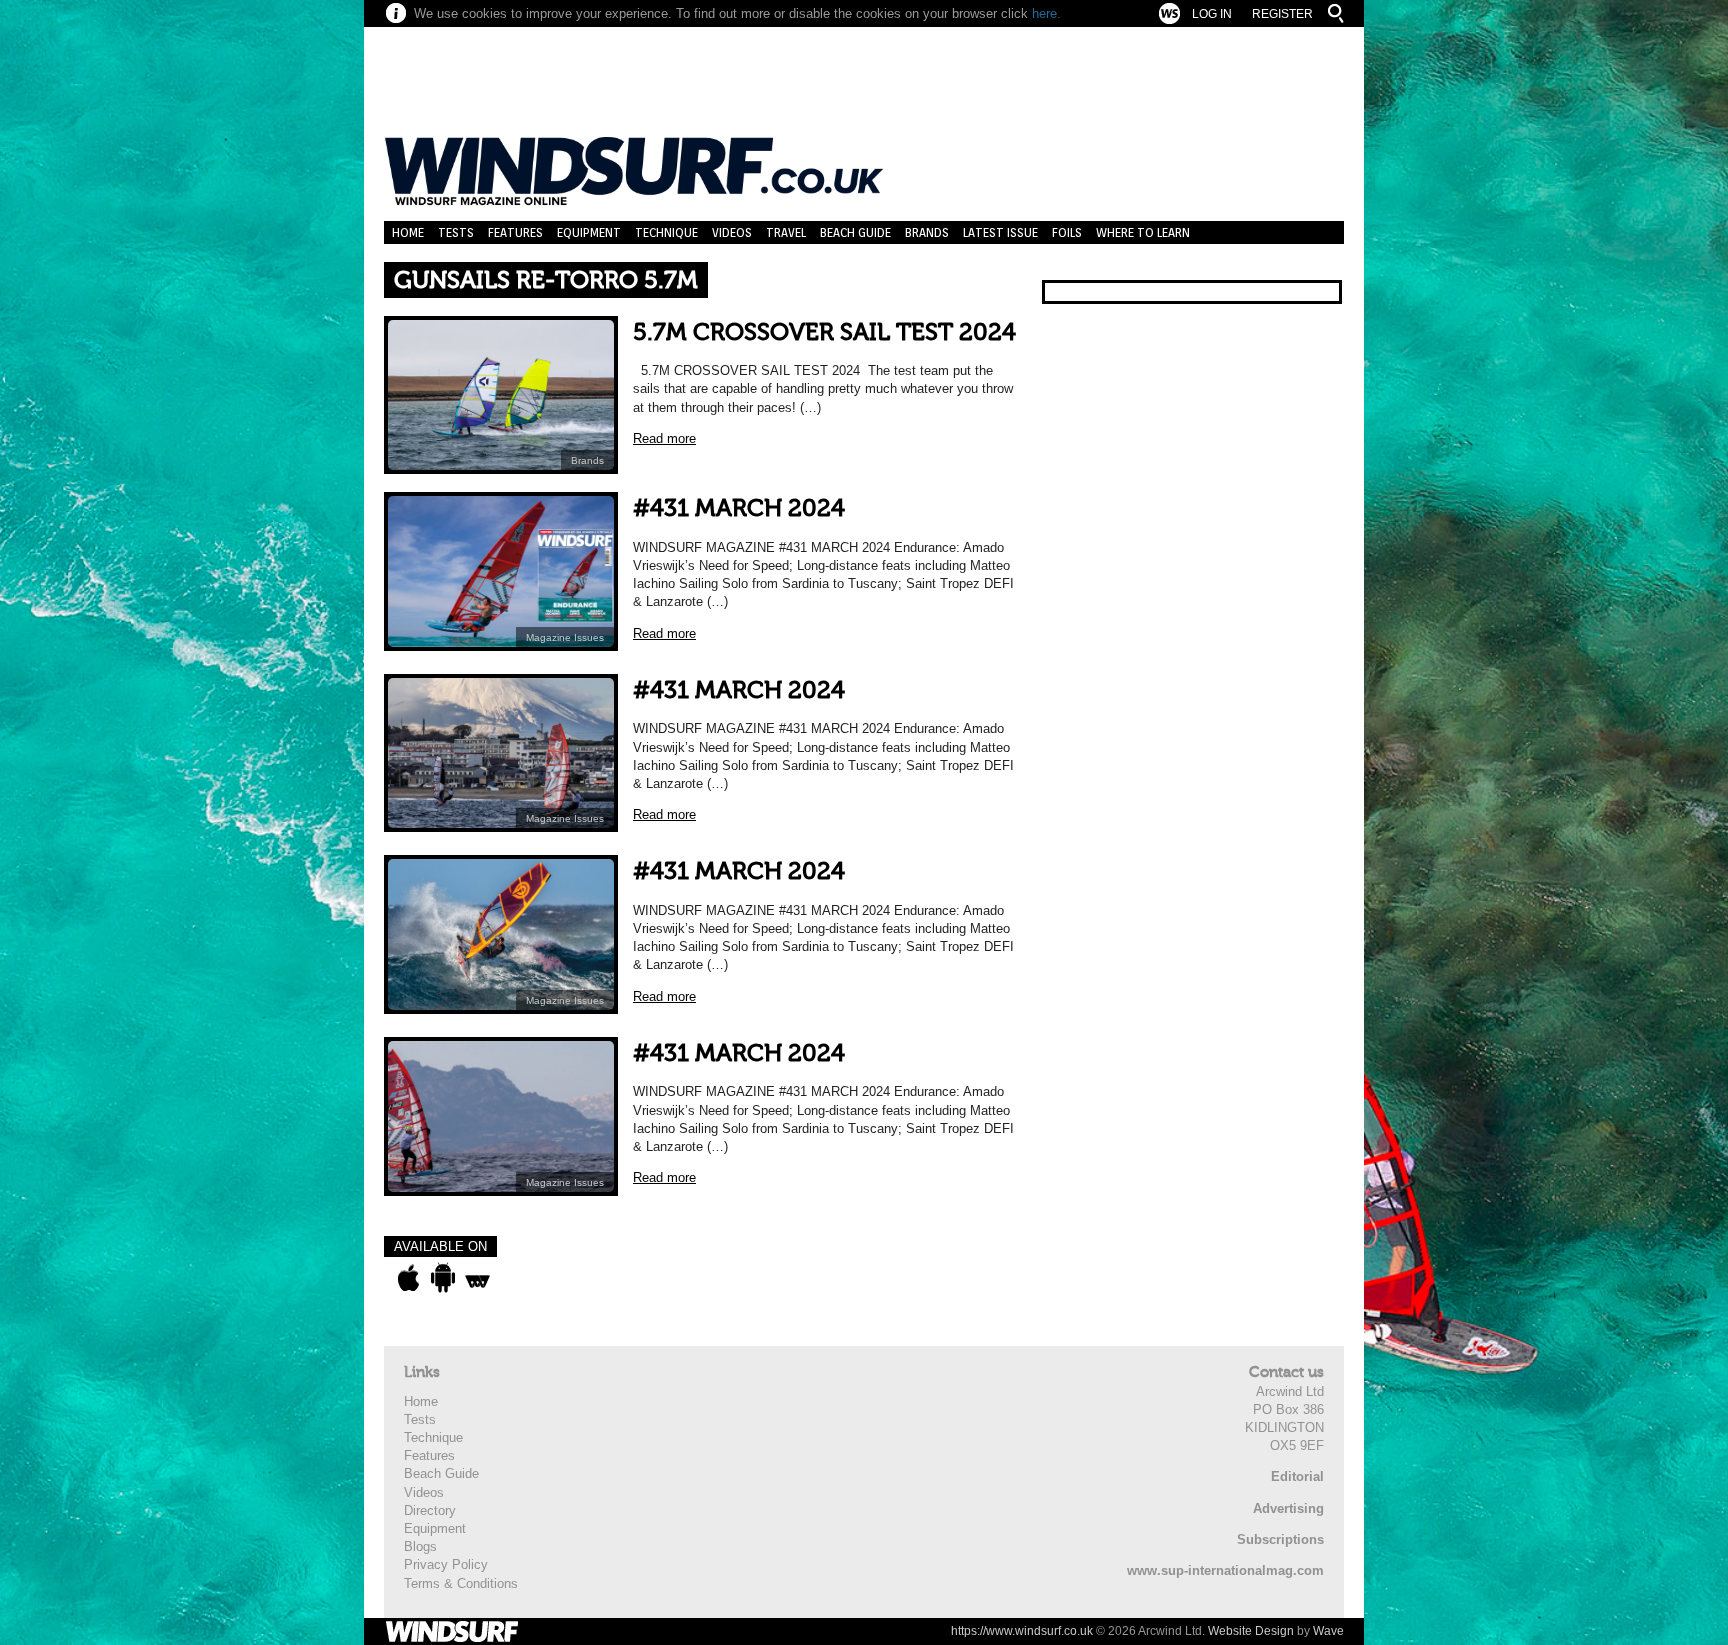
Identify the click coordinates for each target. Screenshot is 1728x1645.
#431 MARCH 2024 (739, 508)
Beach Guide (855, 232)
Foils (1067, 232)
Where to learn (1143, 232)
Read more (664, 438)
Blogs (420, 1546)
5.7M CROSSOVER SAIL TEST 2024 (824, 332)
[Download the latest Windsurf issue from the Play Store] (442, 1278)
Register (1282, 14)
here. (1046, 13)
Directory (430, 1510)
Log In (1212, 14)
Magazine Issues (565, 637)
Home (408, 232)
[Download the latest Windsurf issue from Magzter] (477, 1278)
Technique (666, 232)
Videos (732, 232)
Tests (456, 232)
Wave (1328, 1631)
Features (515, 232)
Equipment (589, 232)
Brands (927, 232)
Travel (786, 232)
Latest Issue (1000, 232)
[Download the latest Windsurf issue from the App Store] (408, 1278)
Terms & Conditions (461, 1583)
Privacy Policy (446, 1564)
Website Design (1251, 1631)
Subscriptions (1280, 1539)
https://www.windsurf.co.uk (1022, 1631)
